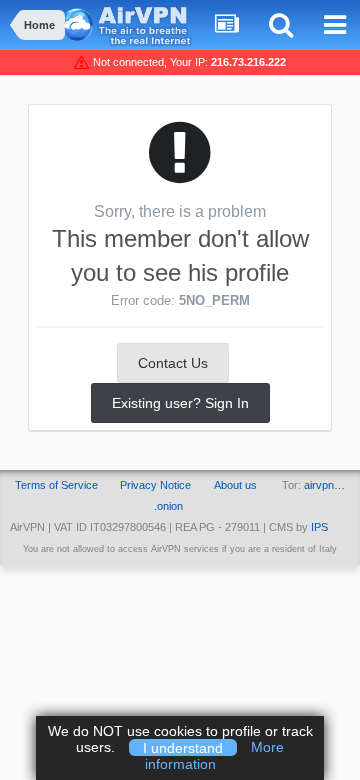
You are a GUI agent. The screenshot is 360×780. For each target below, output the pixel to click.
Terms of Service (56, 485)
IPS (319, 527)
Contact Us (173, 363)
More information (215, 755)
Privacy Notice (155, 485)
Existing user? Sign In (180, 403)
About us (235, 485)
